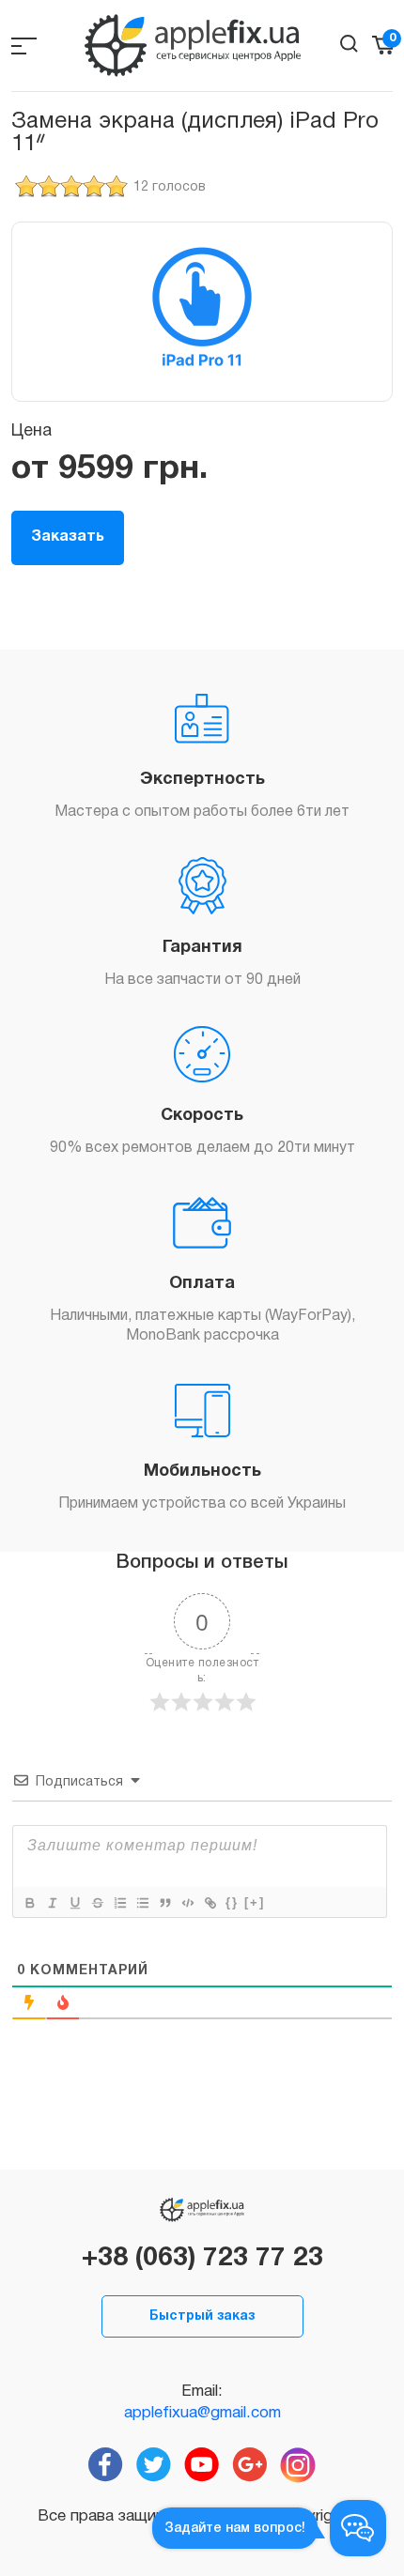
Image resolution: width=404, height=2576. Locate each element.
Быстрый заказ (202, 2316)
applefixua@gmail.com (202, 2413)
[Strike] (97, 1903)
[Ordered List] (119, 1903)
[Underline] (74, 1903)
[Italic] (52, 1903)
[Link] (210, 1903)
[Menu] (24, 46)
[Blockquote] (164, 1903)
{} (232, 1902)
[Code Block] (187, 1903)
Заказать (68, 537)
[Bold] (29, 1903)
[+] (255, 1902)
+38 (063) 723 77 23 (202, 2259)
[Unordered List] (142, 1903)
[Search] (349, 44)
